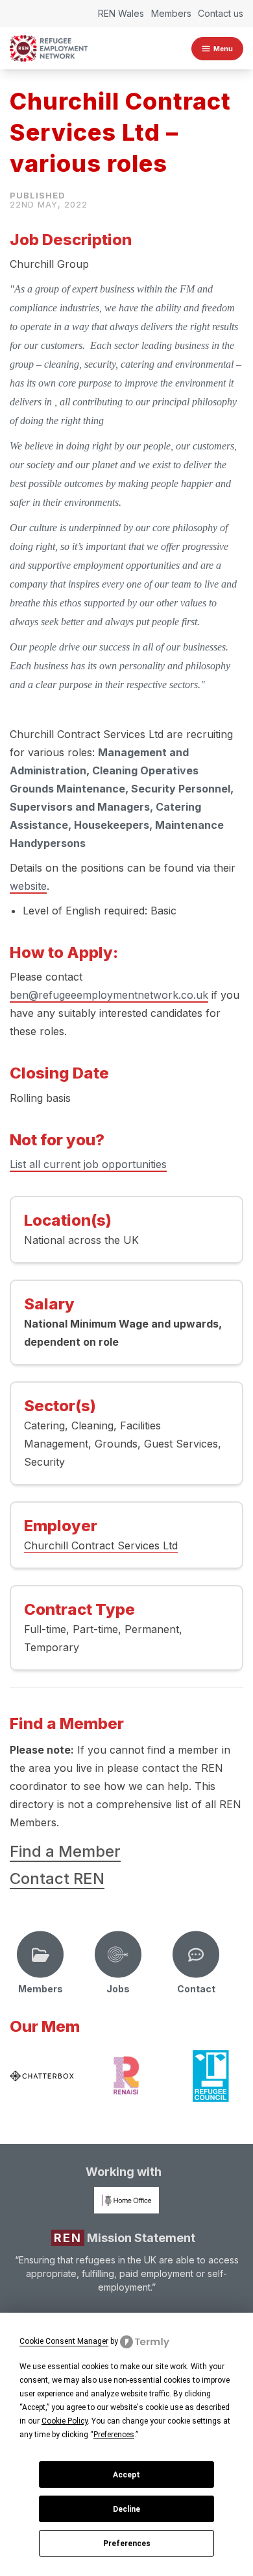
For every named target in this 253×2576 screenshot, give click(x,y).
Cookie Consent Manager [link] (64, 2341)
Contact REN (57, 1878)
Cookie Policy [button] (65, 2421)
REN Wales (121, 13)
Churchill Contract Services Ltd (101, 1545)
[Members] (40, 1955)
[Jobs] (118, 1955)
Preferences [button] (114, 2435)
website (28, 886)
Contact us (221, 13)
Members (171, 13)
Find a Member (65, 1851)
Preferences (127, 2544)
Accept (126, 2475)
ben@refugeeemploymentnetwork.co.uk (109, 995)
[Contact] (196, 1955)
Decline (126, 2509)
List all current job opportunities (88, 1164)
